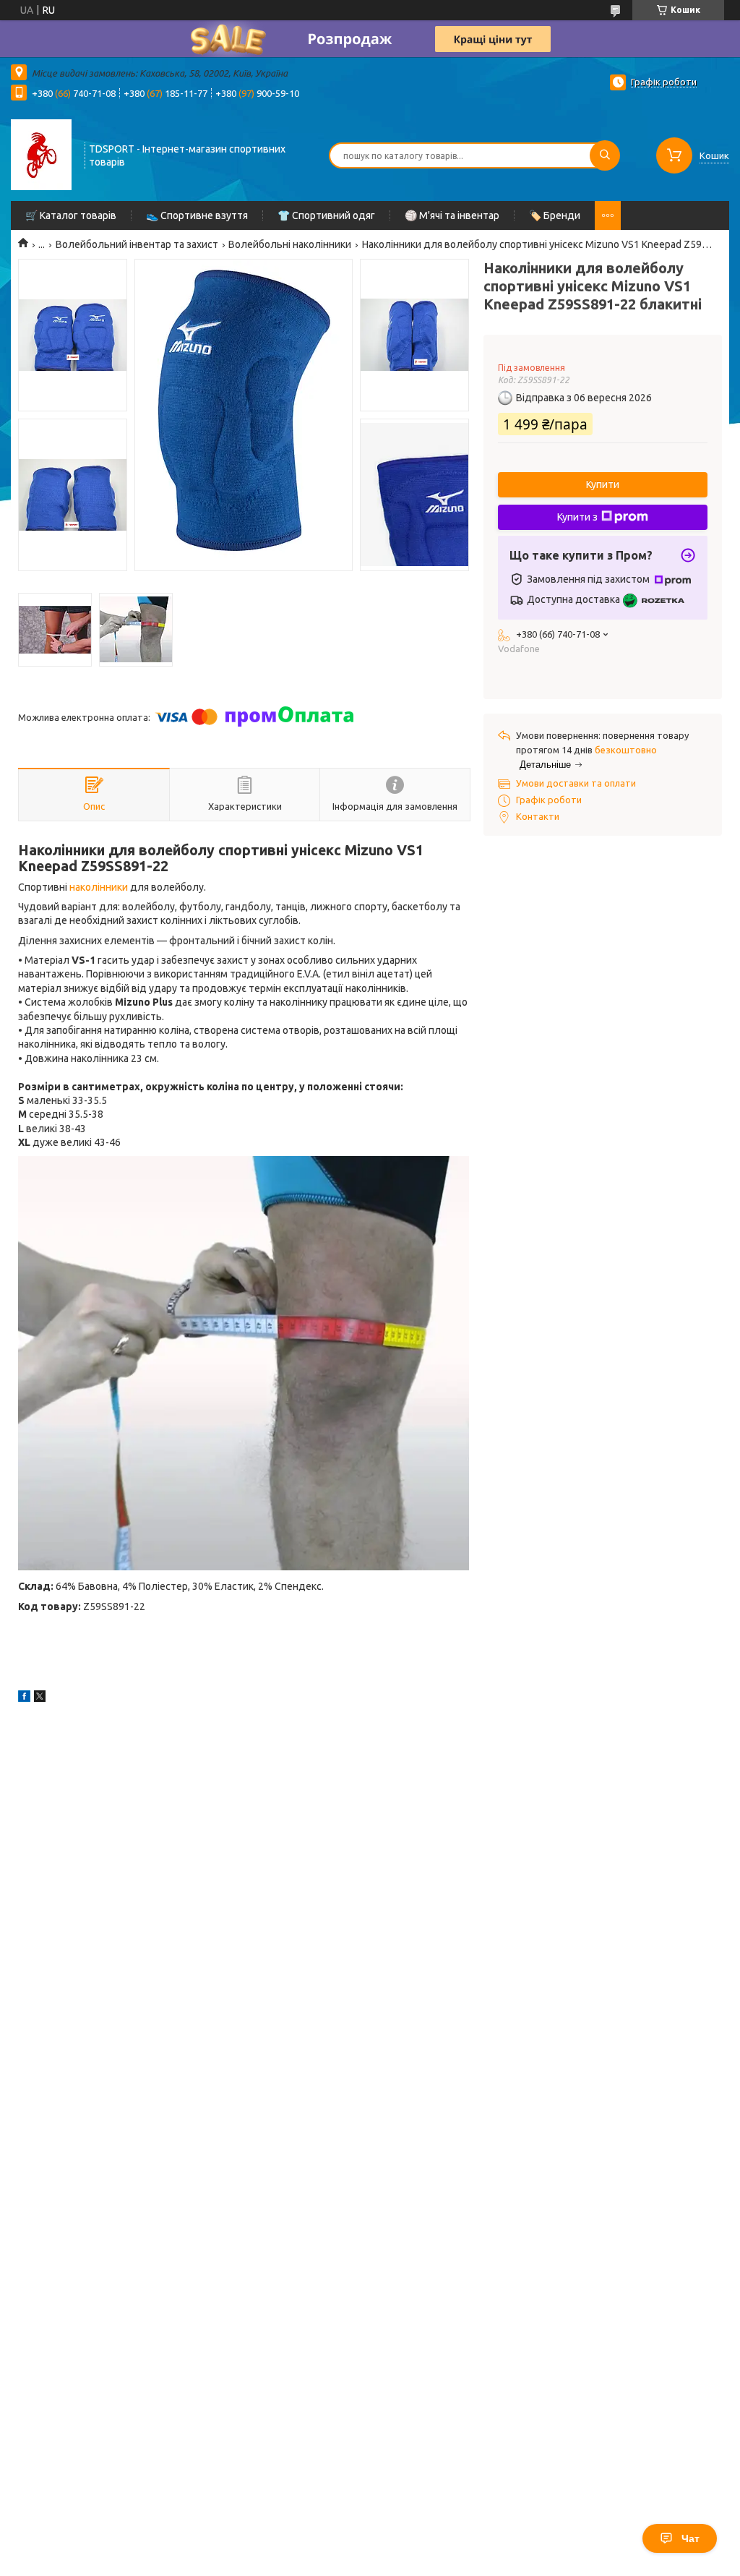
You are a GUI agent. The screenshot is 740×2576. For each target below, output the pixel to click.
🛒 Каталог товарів (71, 215)
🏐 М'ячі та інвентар (452, 215)
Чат (690, 2538)
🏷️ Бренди (555, 215)
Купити (603, 484)
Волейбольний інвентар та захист (137, 244)
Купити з (577, 517)
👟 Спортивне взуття (197, 215)
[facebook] (24, 1698)
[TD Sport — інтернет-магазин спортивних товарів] (41, 154)
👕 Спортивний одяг (326, 215)
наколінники (99, 887)
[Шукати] (605, 155)
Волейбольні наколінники (290, 244)
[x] (40, 1698)
